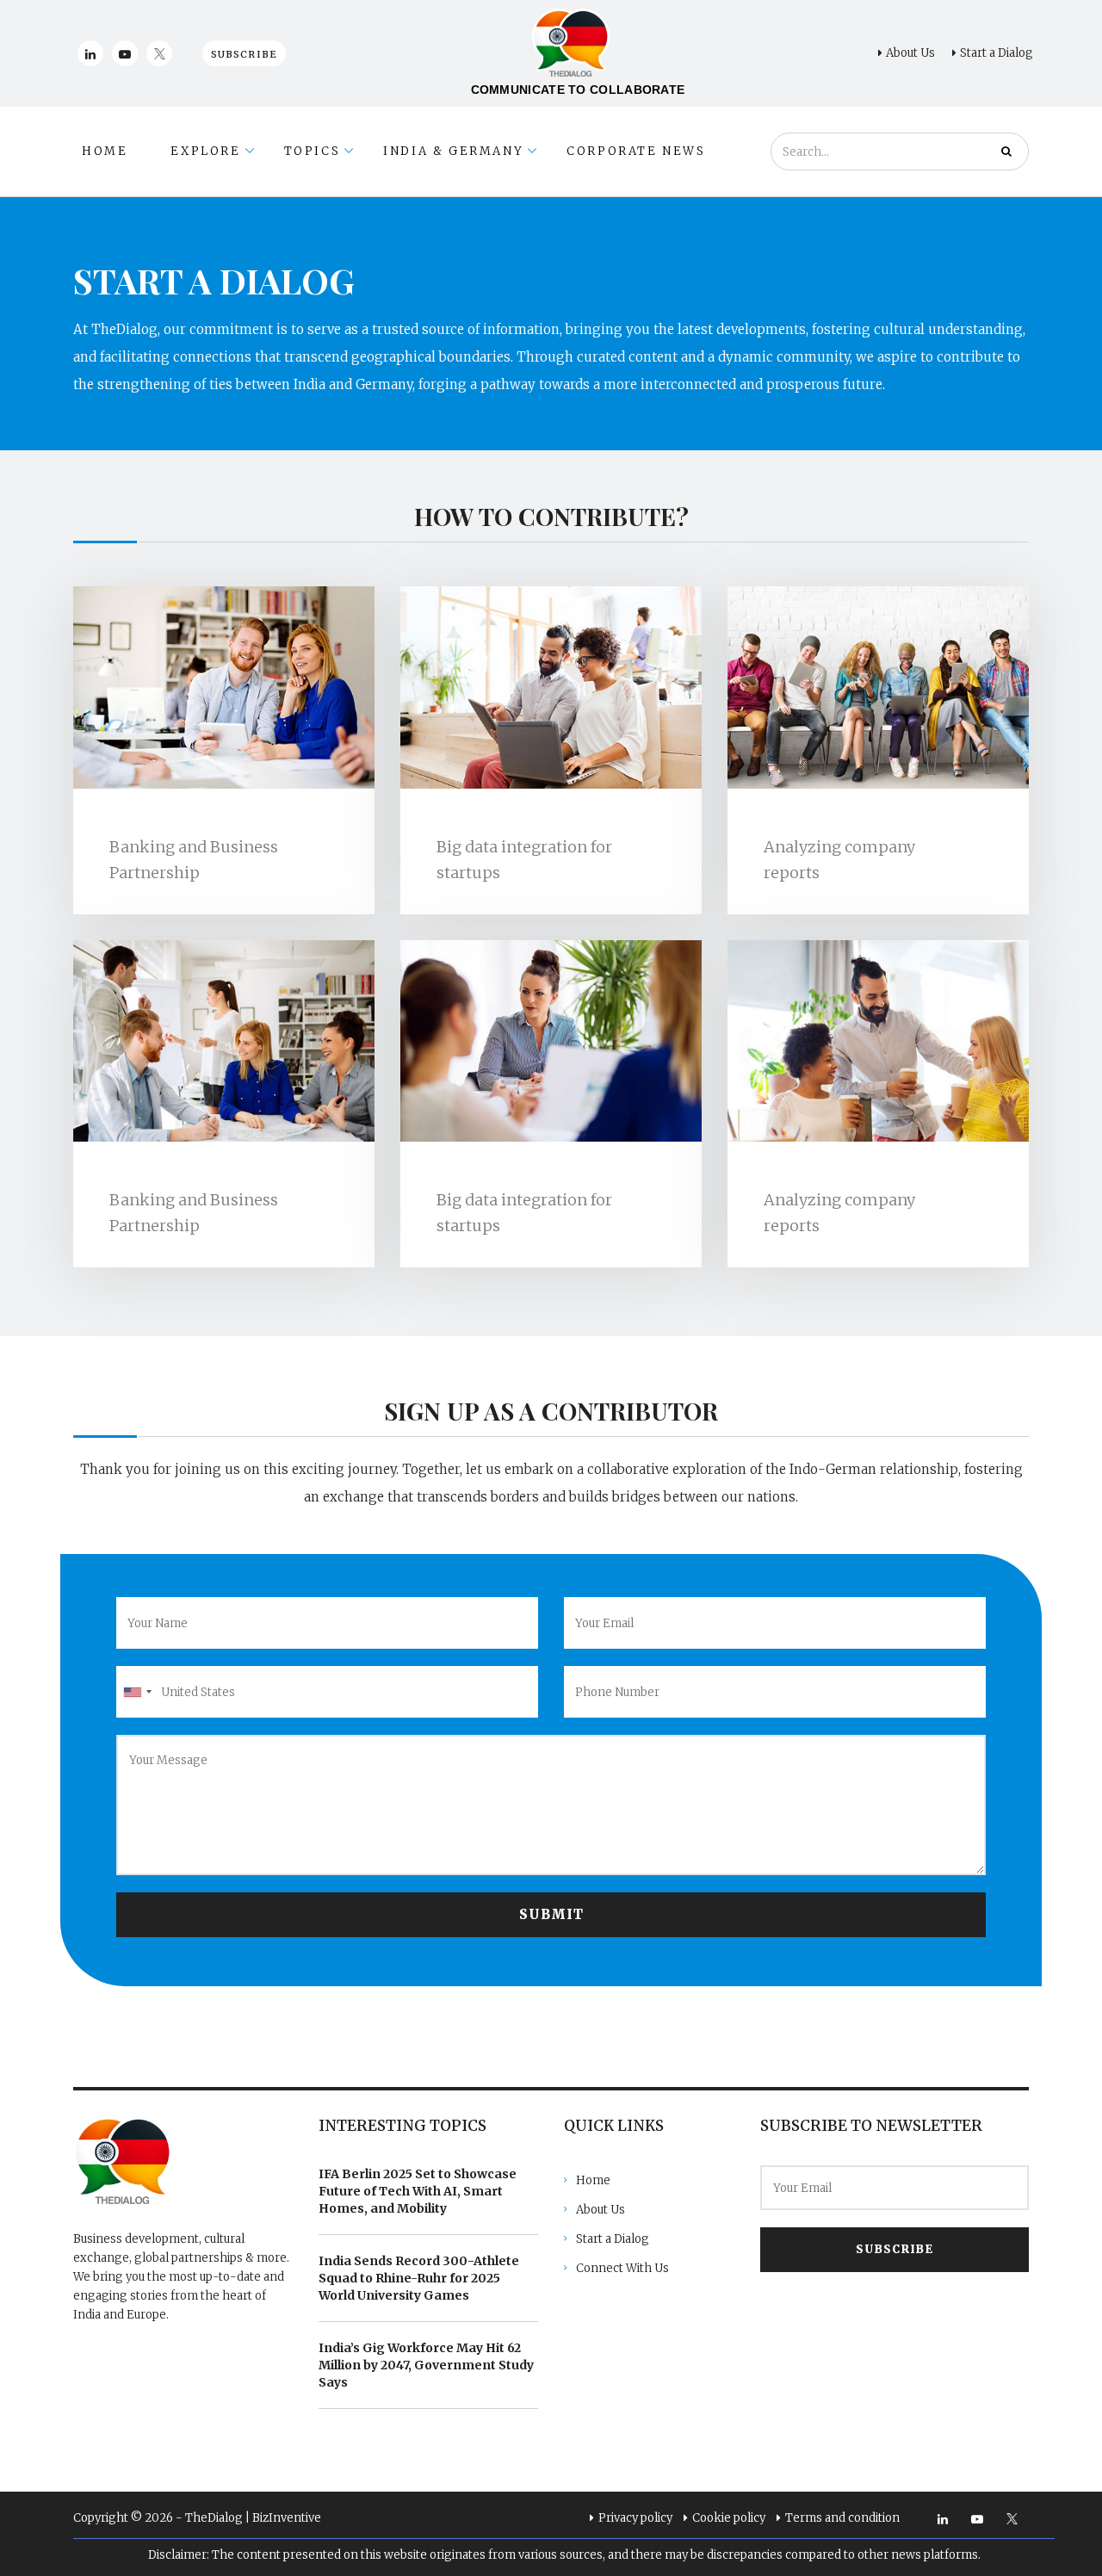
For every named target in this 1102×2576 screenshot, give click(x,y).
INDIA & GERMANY (453, 151)
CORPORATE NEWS (636, 151)
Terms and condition (842, 2518)
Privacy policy (635, 2518)
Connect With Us (622, 2268)
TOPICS (313, 151)
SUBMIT (551, 1914)
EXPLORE (205, 151)
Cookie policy (729, 2518)
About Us (910, 53)
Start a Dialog (997, 53)
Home (593, 2180)
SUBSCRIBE (895, 2249)
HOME (105, 151)
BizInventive (287, 2518)
